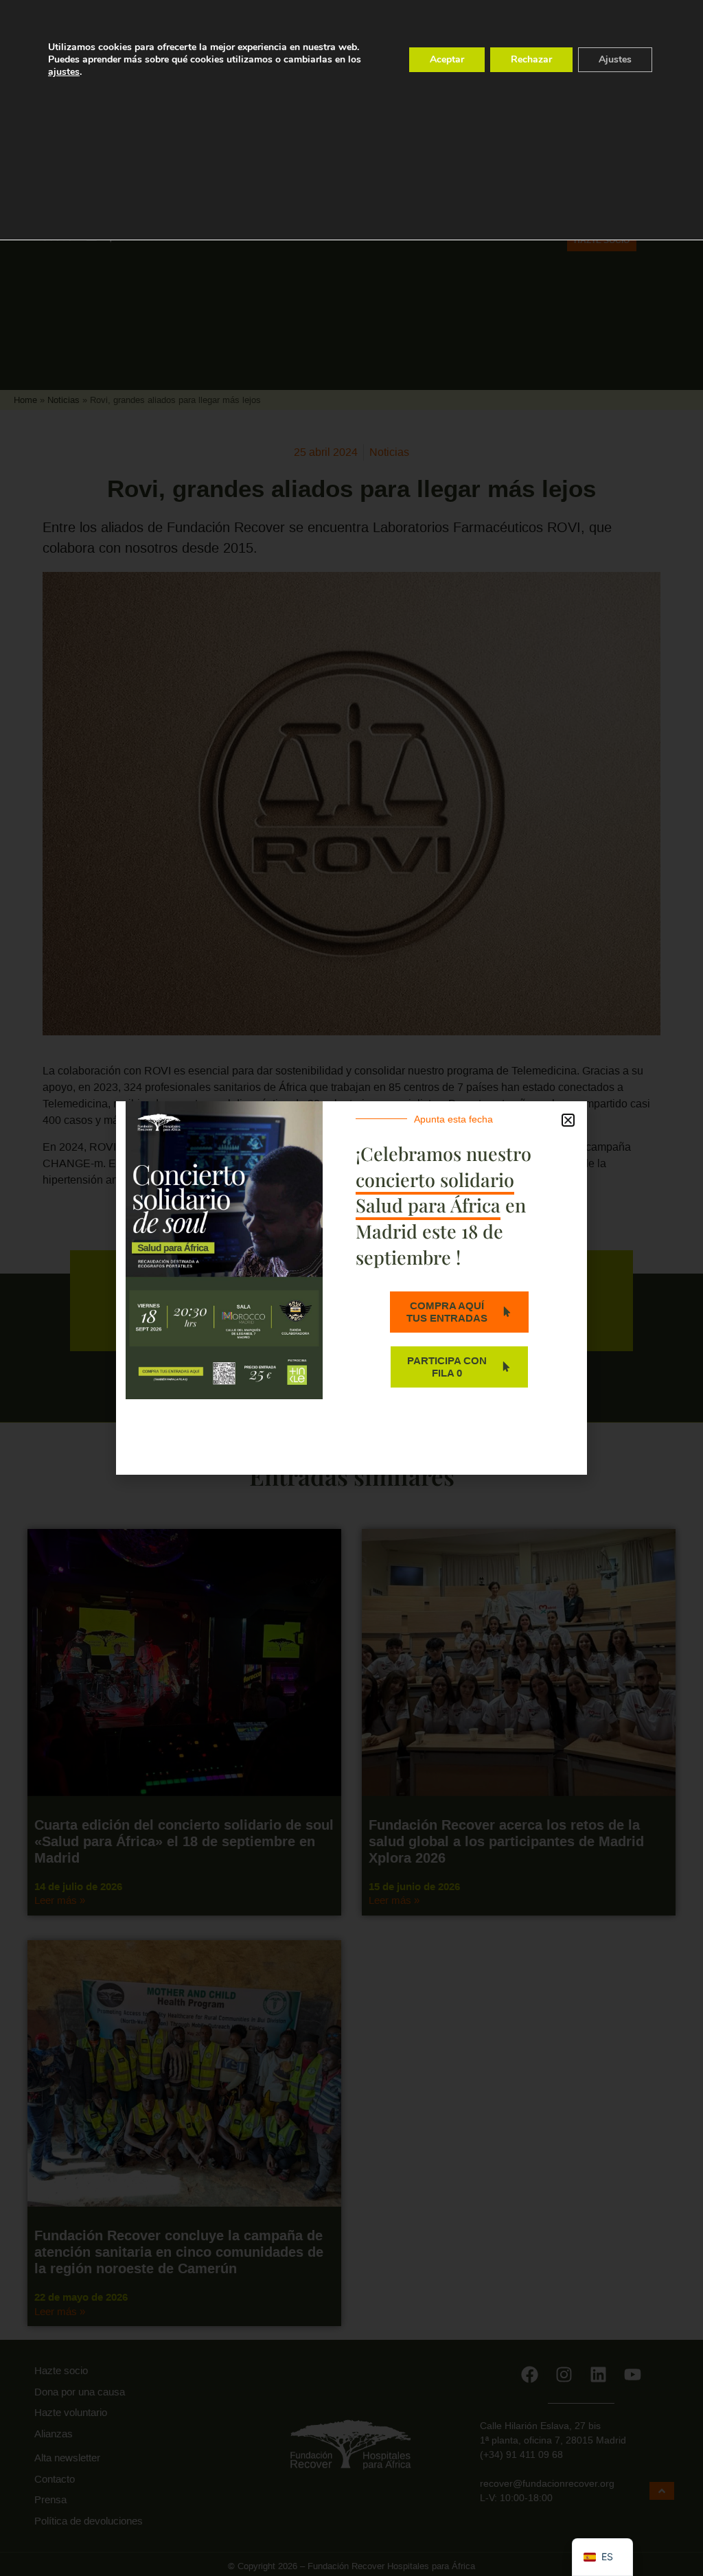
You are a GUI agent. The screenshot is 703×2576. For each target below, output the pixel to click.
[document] (351, 1288)
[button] (568, 1120)
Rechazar (531, 59)
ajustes (64, 72)
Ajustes (615, 59)
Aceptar (447, 59)
